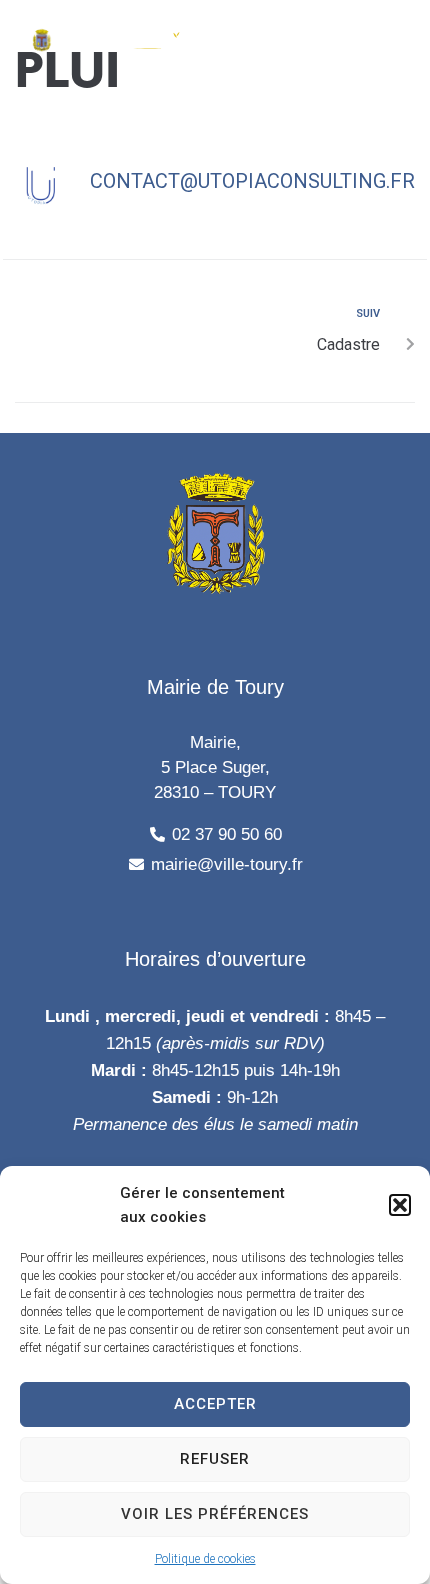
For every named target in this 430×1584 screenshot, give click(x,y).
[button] (400, 1205)
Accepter (215, 1404)
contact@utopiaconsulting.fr (252, 181)
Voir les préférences (215, 1514)
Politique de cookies (205, 1559)
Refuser (215, 1459)
